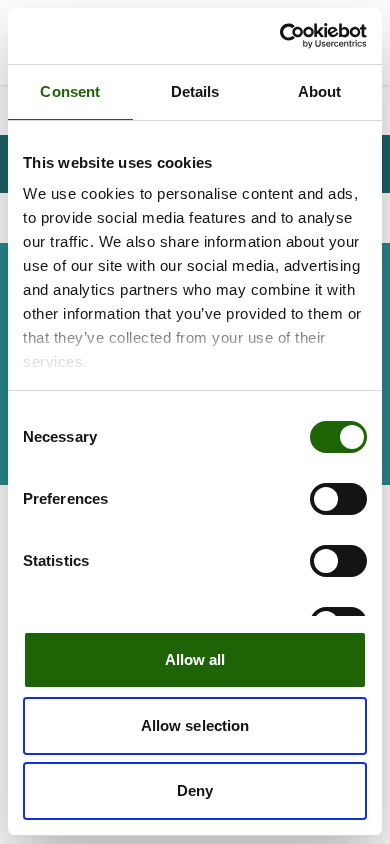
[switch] (338, 499)
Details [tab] (195, 91)
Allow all (195, 659)
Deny (195, 790)
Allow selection (195, 725)
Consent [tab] (70, 91)
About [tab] (320, 91)
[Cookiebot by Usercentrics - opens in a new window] (280, 36)
